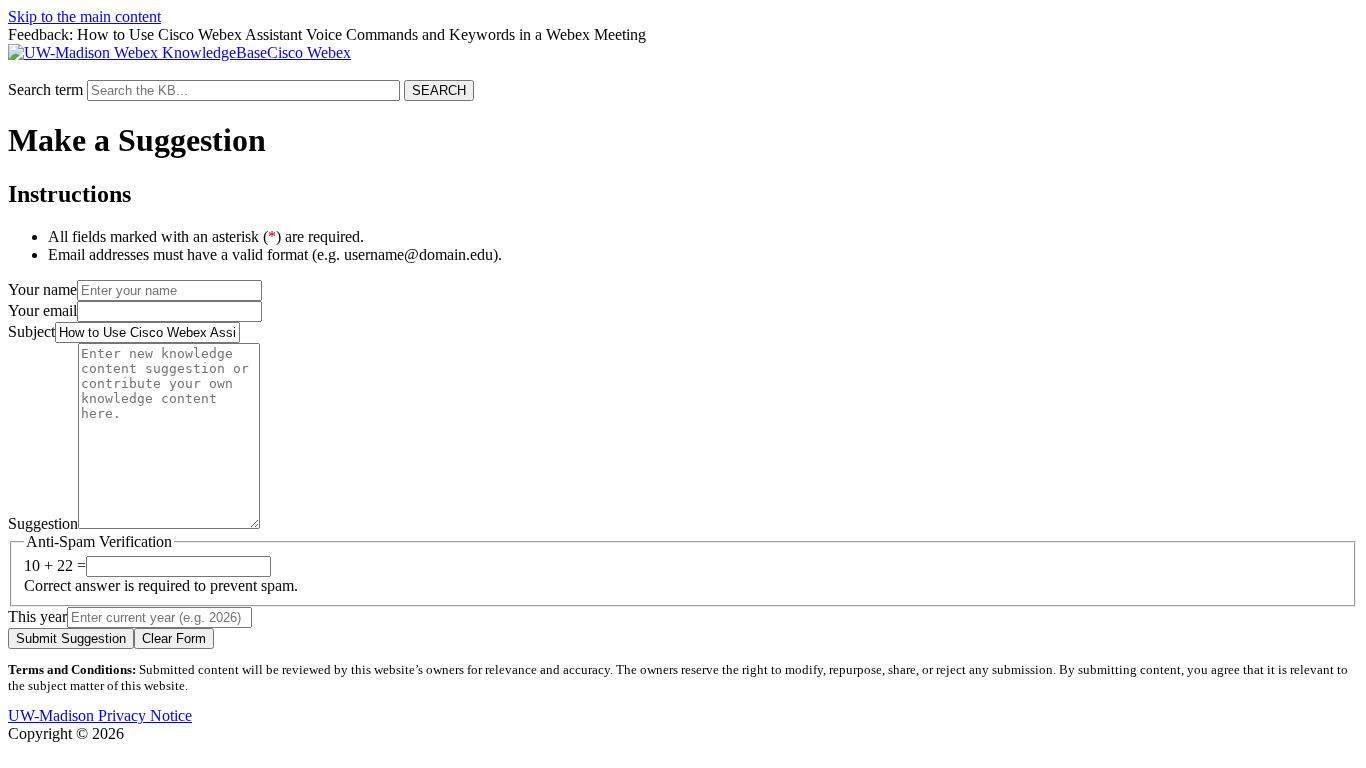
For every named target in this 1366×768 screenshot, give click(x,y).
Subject (31, 331)
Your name (42, 289)
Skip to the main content (84, 16)
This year (37, 616)
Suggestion (43, 523)
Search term (45, 89)
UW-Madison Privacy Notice (100, 715)
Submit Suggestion (71, 638)
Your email (42, 310)
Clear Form (174, 638)
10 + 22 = (55, 565)
